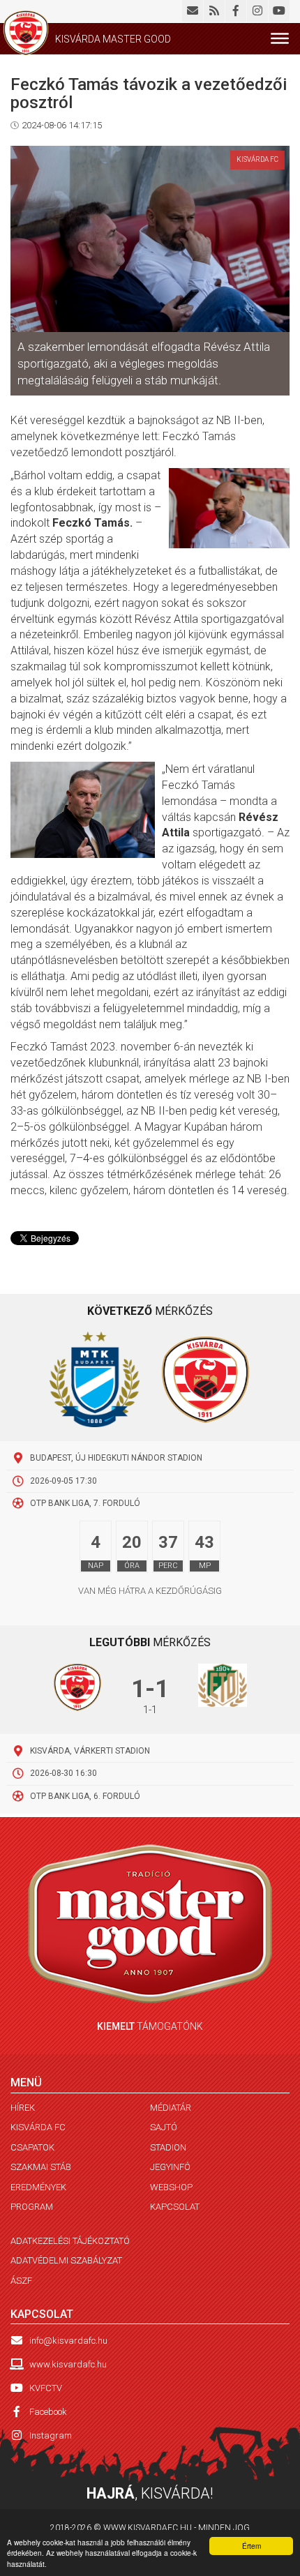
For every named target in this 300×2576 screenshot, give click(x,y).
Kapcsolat (175, 2207)
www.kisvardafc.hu (68, 2364)
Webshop (171, 2187)
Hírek (23, 2108)
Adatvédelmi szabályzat (66, 2260)
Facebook (48, 2412)
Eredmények (38, 2187)
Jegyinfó (170, 2167)
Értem (252, 2546)
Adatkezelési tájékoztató (70, 2241)
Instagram (51, 2435)
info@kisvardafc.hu (68, 2341)
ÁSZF (21, 2281)
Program (32, 2207)
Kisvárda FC (38, 2127)
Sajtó (164, 2127)
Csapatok (32, 2147)
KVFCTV (46, 2388)
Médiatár (171, 2108)
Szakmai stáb (41, 2167)
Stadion (168, 2147)
